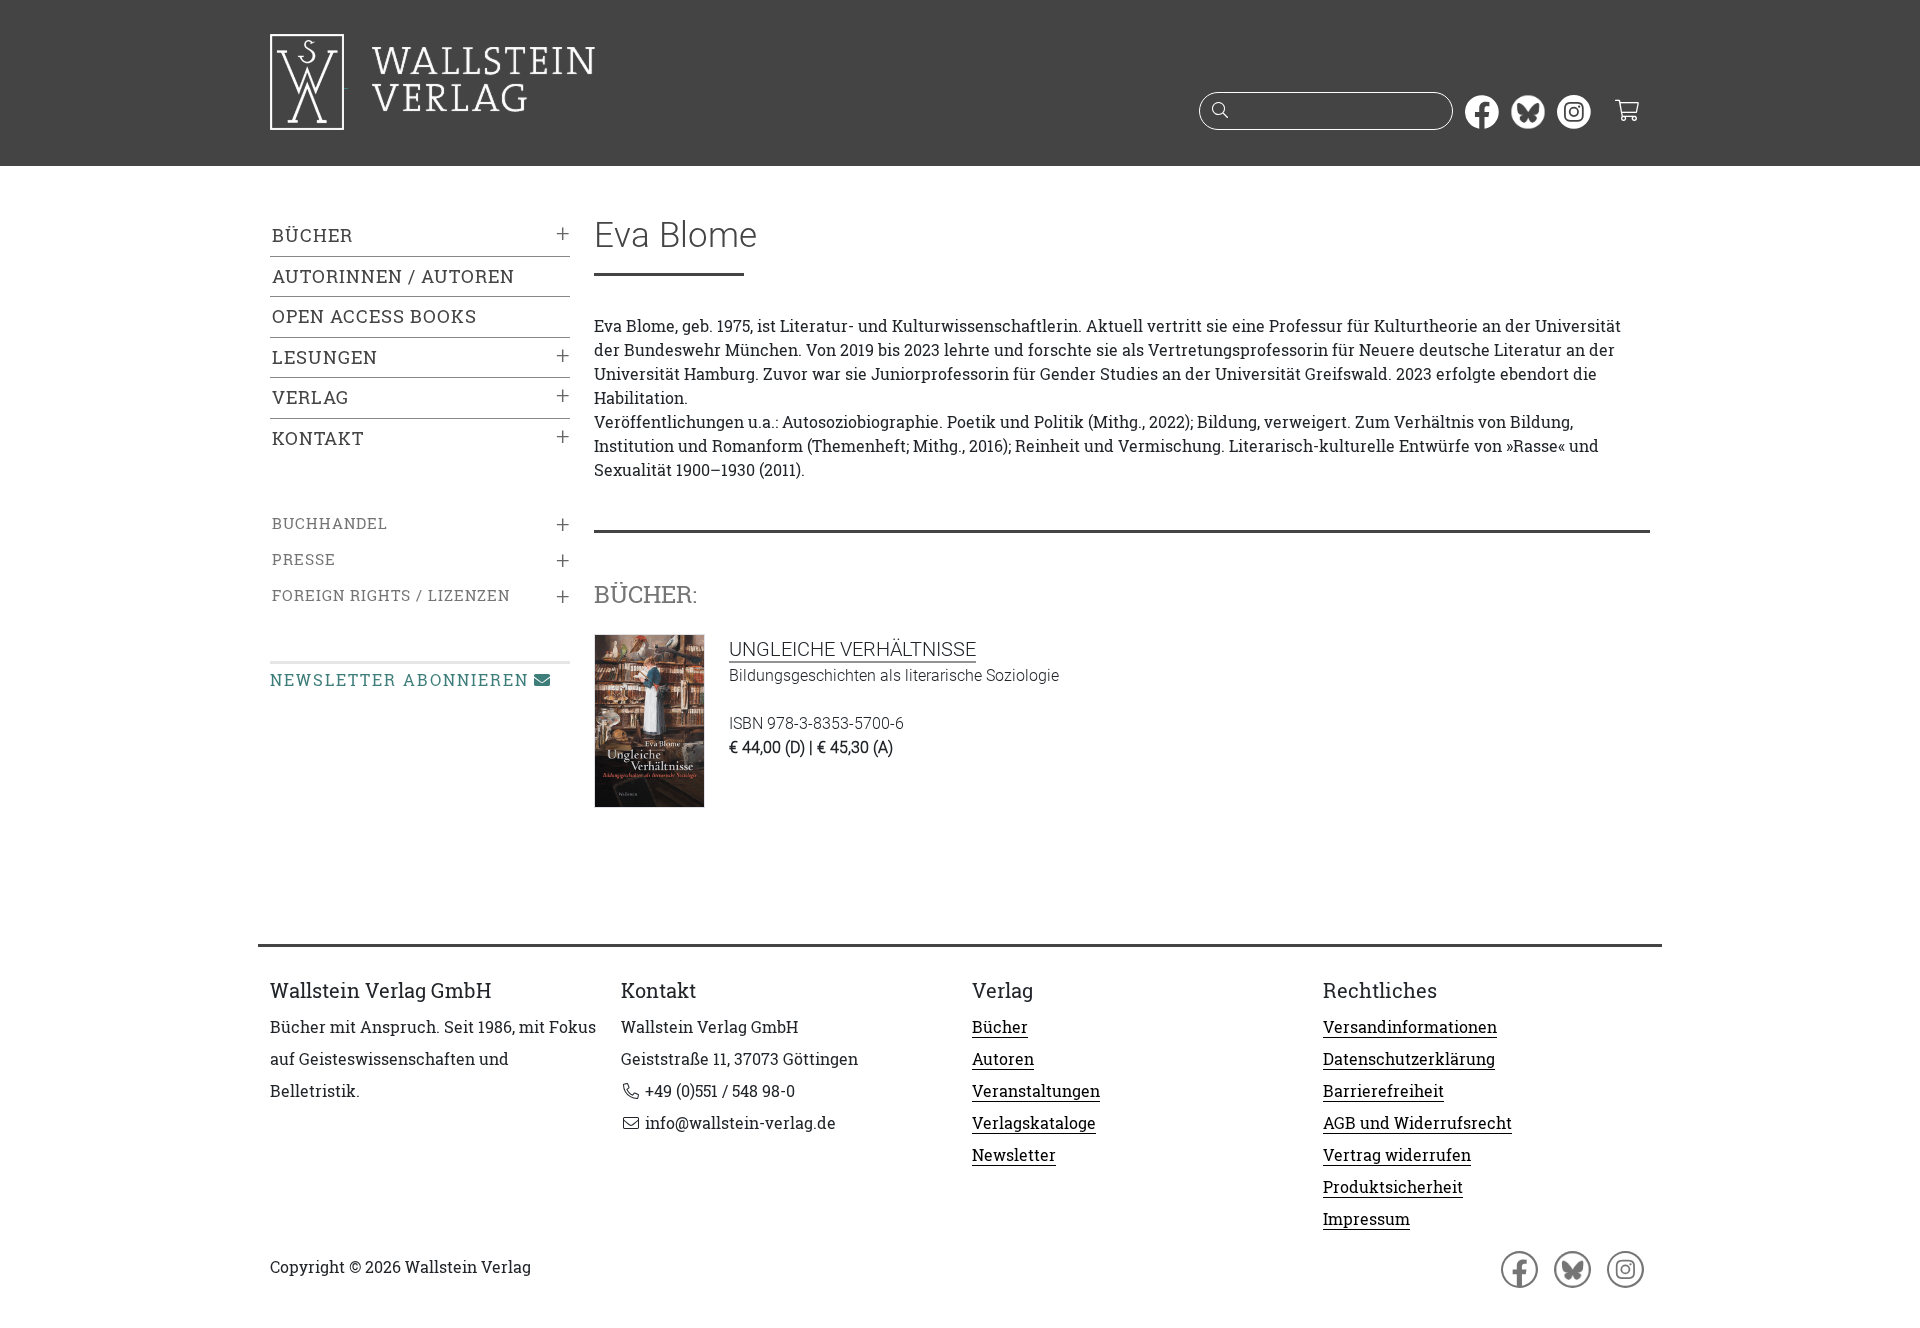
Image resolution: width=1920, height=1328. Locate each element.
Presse (304, 559)
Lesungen (325, 357)
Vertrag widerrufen (1397, 1155)
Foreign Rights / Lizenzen (391, 595)
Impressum (1366, 1219)
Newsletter (1014, 1155)
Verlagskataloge (1034, 1123)
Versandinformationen (1410, 1027)
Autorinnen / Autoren (393, 276)
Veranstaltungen (1036, 1091)
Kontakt (318, 438)
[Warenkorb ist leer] (1626, 112)
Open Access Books (374, 316)
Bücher (312, 235)
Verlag (310, 397)
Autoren (1003, 1059)
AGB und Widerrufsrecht (1417, 1123)
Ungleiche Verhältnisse (852, 649)
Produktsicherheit (1393, 1187)
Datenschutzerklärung (1409, 1059)
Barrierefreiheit (1383, 1091)
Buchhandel (330, 523)
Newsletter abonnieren (399, 680)
